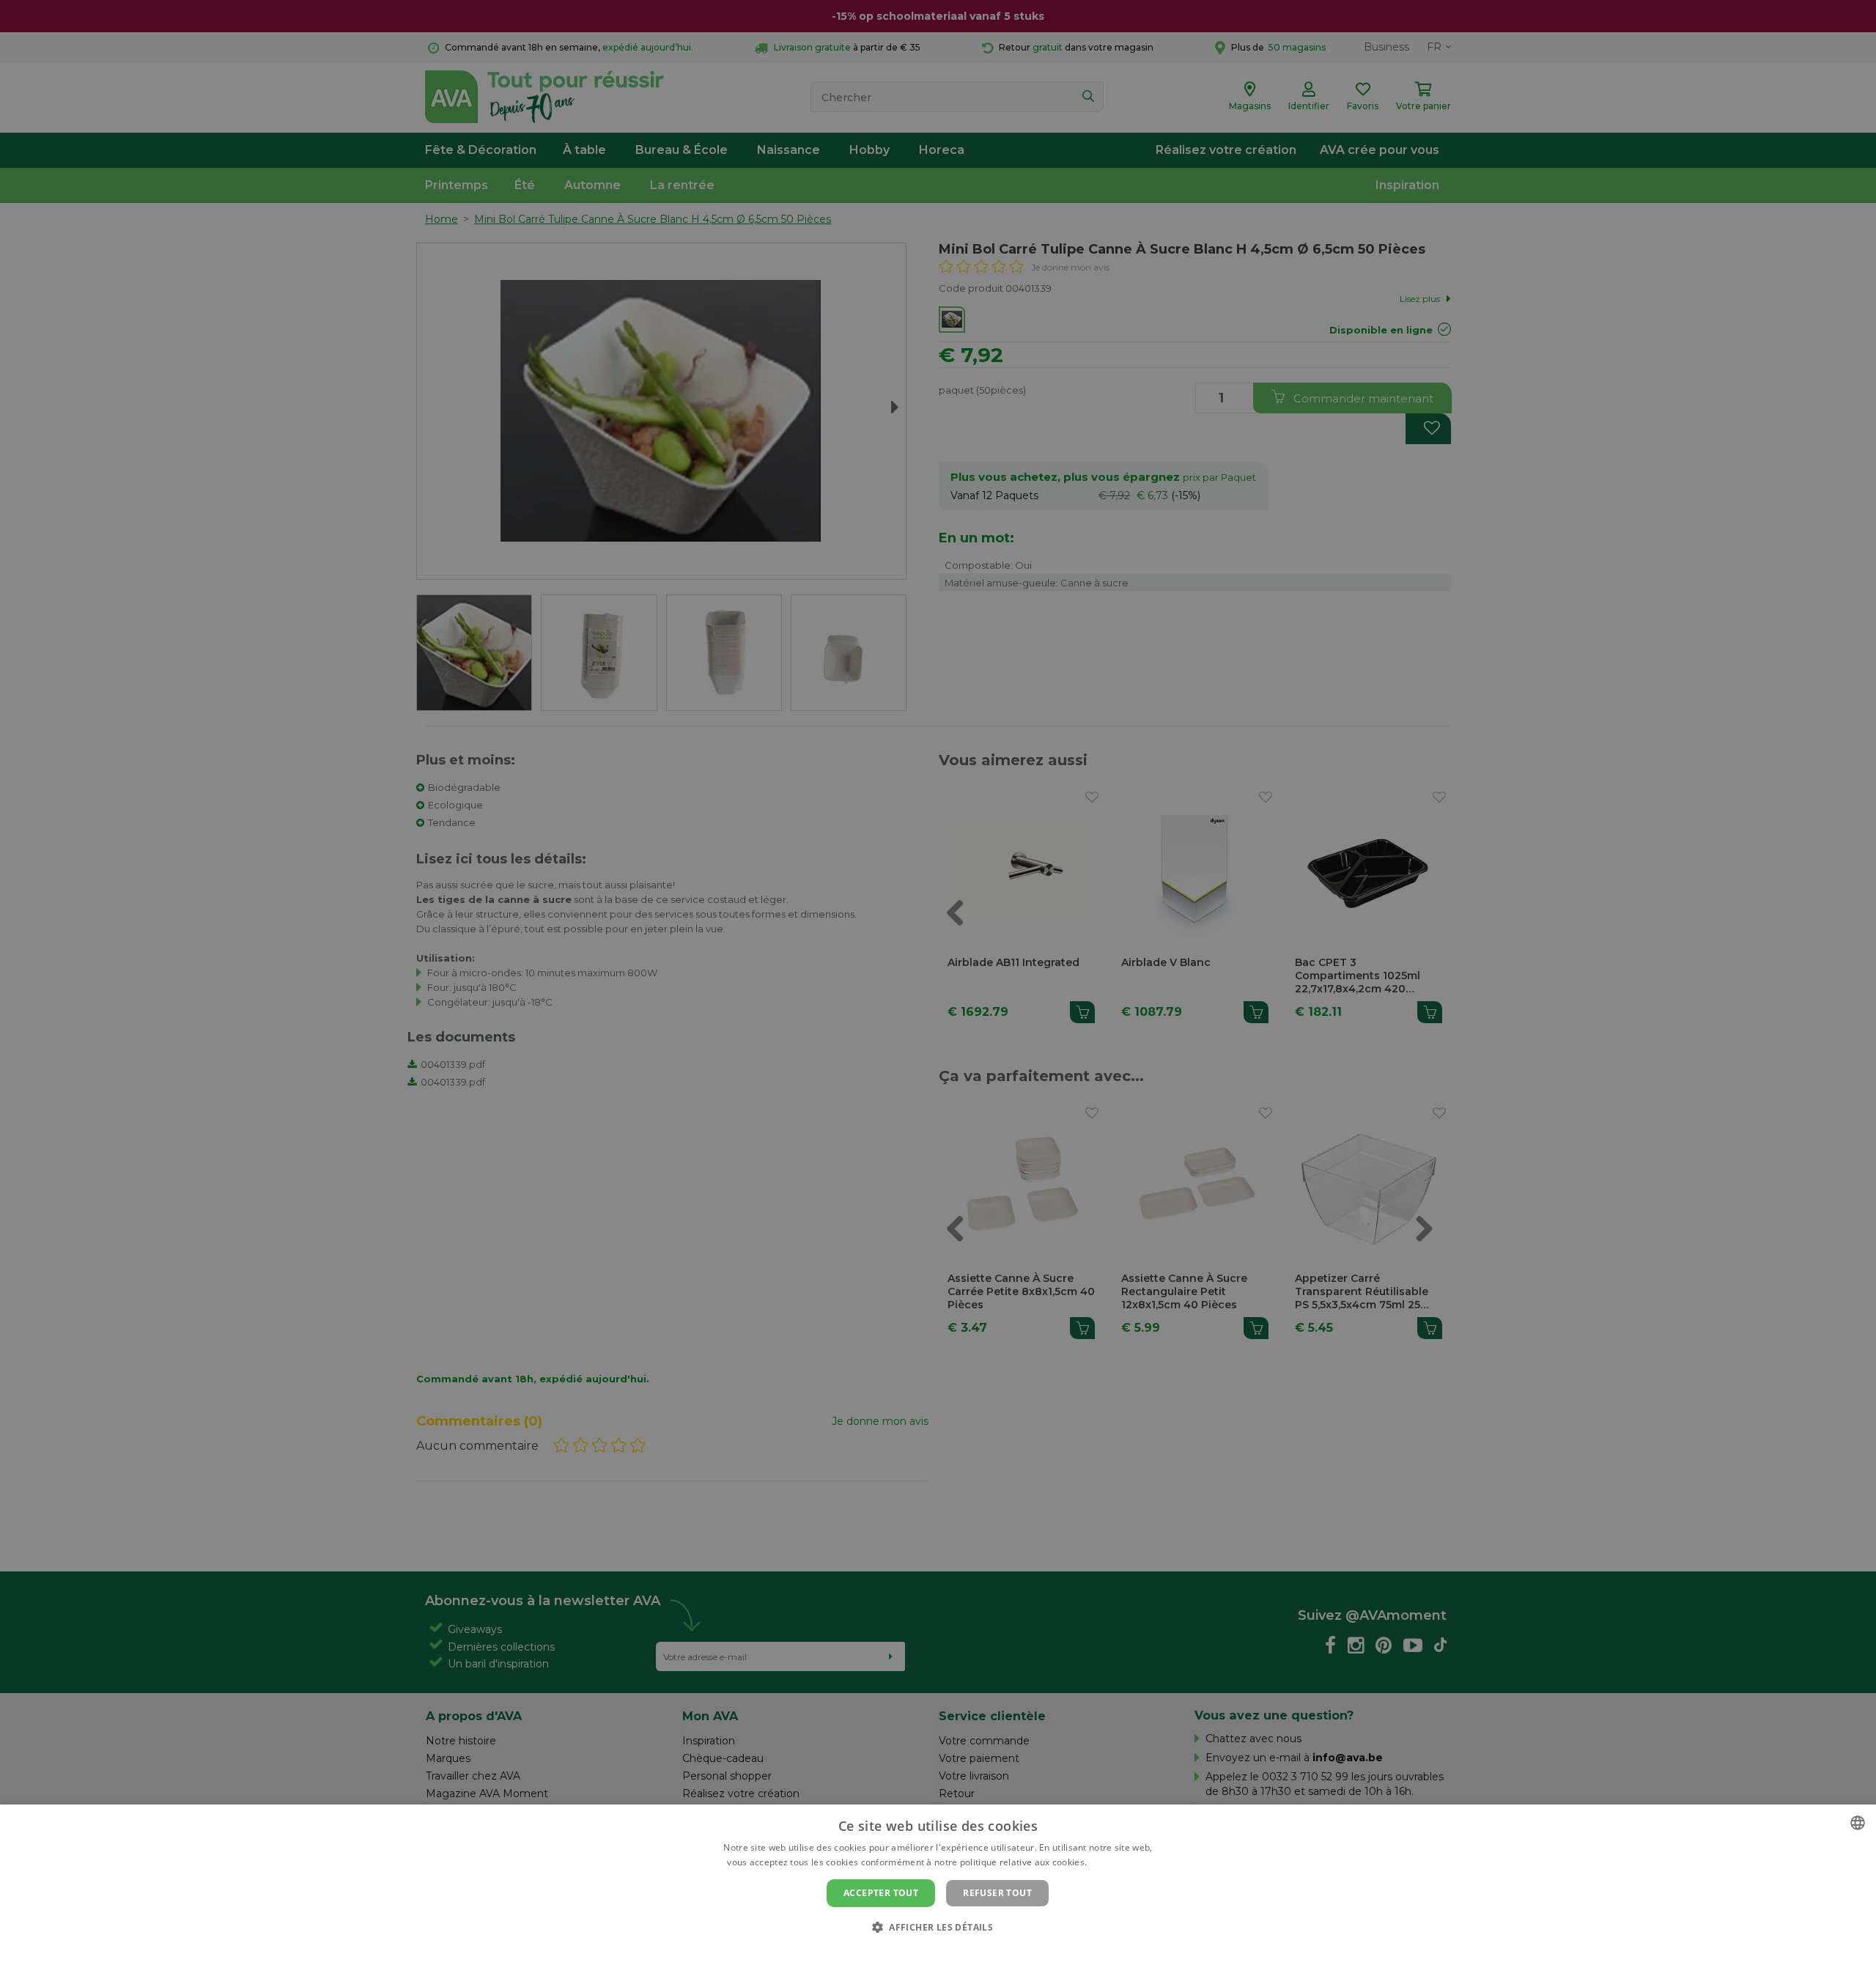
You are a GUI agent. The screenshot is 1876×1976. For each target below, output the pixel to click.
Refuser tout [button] (997, 1893)
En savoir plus (1119, 1862)
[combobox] (1858, 1823)
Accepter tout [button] (881, 1893)
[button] (938, 1927)
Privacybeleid (929, 1952)
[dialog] (938, 1890)
